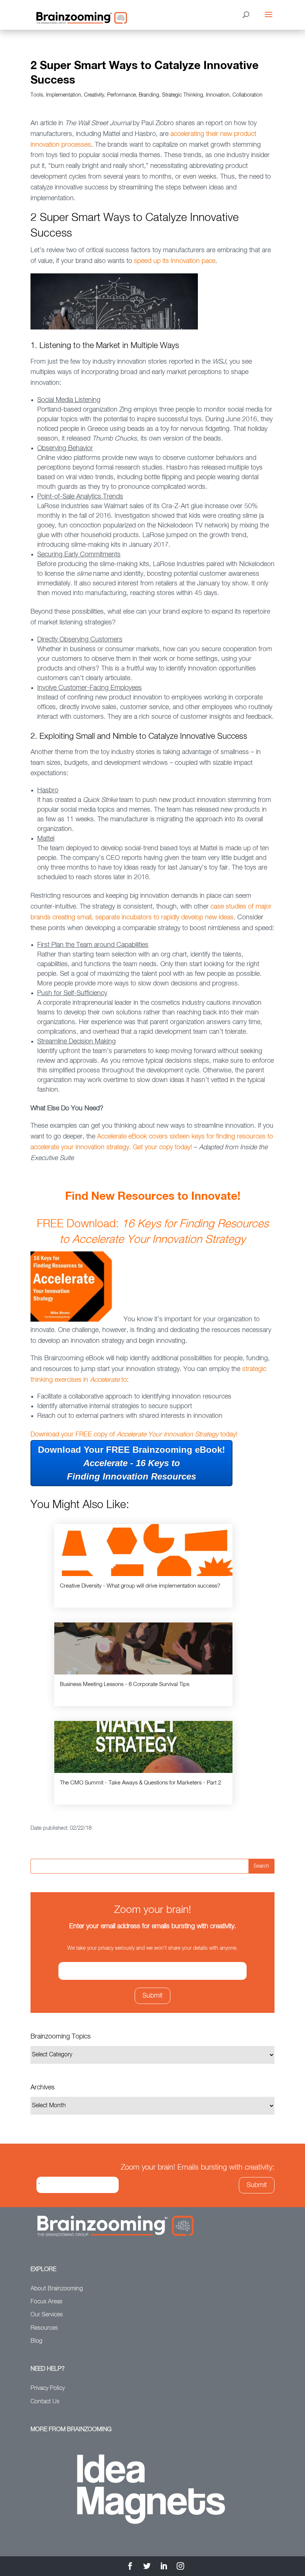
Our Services (47, 2315)
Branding (149, 95)
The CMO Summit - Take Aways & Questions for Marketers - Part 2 (140, 1783)
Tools (37, 95)
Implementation (64, 95)
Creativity (94, 95)
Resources (44, 2328)
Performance (121, 95)
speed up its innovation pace (175, 261)
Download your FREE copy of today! (135, 1435)
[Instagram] (180, 2567)
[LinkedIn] (164, 2567)
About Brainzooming (57, 2289)
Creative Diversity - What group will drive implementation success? (140, 1586)
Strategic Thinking (183, 95)
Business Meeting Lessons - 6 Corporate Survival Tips (125, 1684)
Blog (36, 2341)
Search (261, 1866)
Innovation (218, 95)
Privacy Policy (48, 2388)
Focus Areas (46, 2302)
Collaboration (248, 95)
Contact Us (45, 2402)
